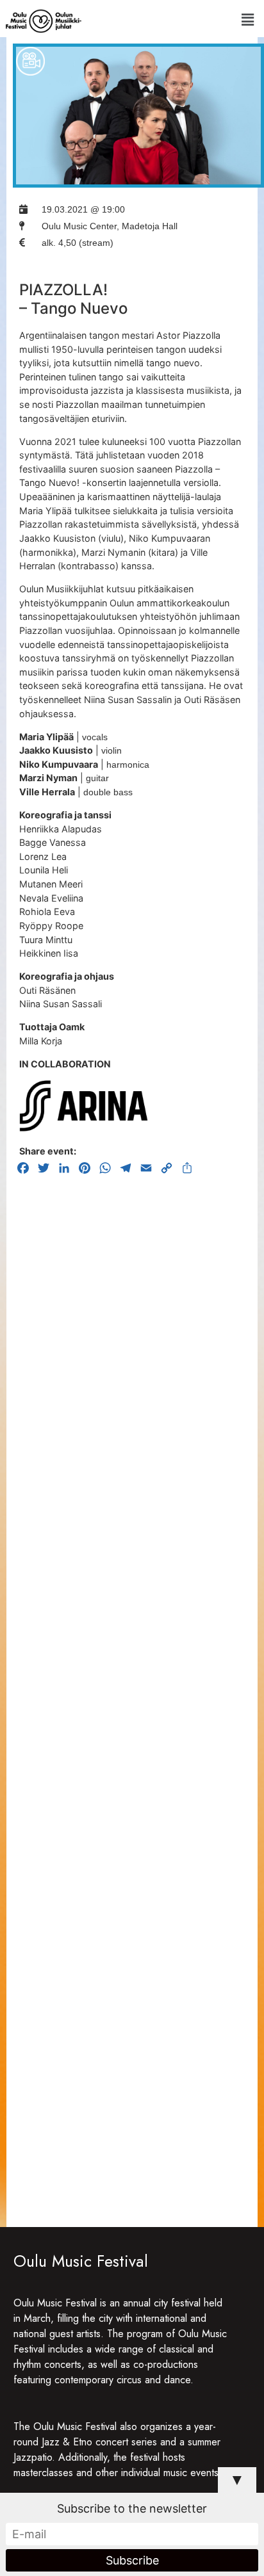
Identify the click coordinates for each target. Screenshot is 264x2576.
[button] (247, 20)
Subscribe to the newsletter (132, 2508)
